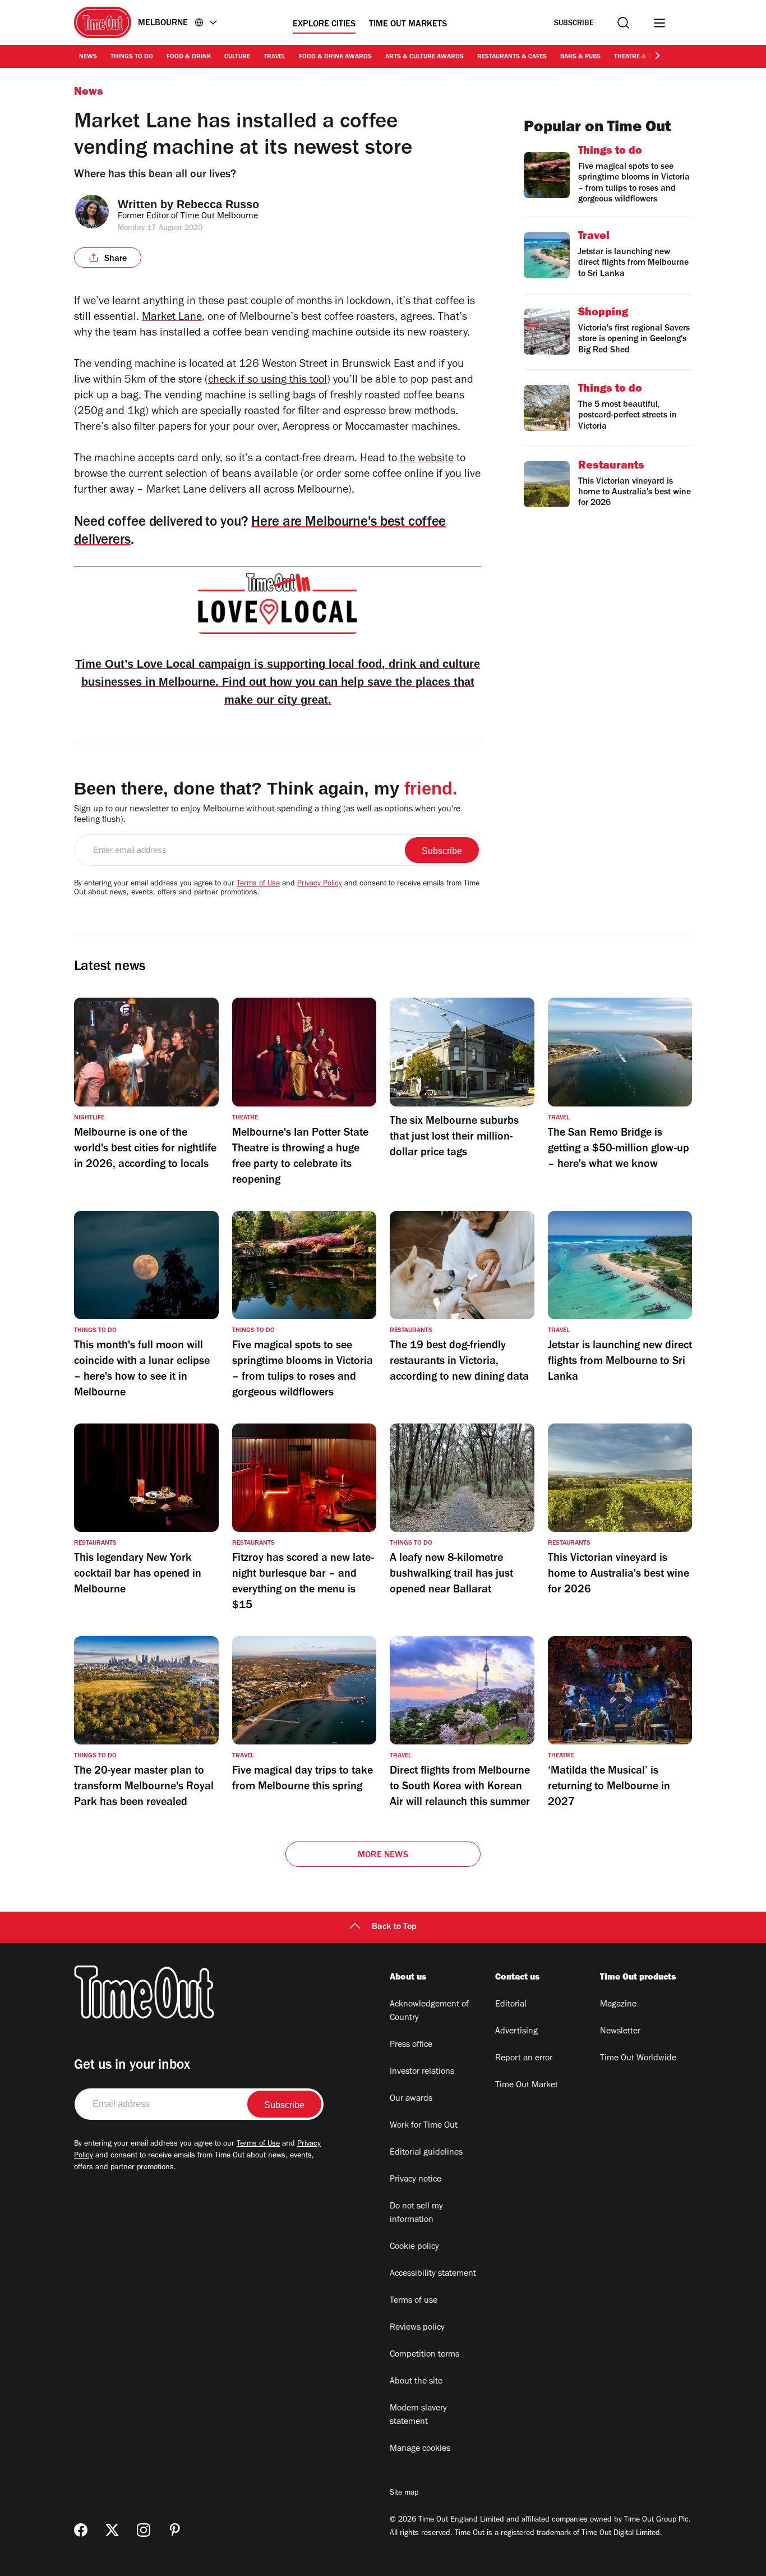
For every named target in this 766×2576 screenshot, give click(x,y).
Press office (411, 2045)
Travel (274, 57)
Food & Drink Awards (335, 57)
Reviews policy (417, 2328)
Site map (404, 2494)
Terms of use (414, 2301)
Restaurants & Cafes (512, 57)
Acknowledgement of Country (429, 2012)
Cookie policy (414, 2247)
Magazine (618, 2005)
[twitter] (112, 2530)
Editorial (511, 2005)
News (88, 57)
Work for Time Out (424, 2126)
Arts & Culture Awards (424, 57)
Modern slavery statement (418, 2416)
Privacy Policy (320, 884)
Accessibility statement (433, 2274)
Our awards (411, 2099)
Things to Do (132, 57)
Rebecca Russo (218, 204)
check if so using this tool (267, 381)
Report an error (524, 2059)
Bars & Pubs (580, 57)
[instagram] (144, 2530)
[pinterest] (175, 2530)
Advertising (516, 2032)
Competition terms (424, 2355)
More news (383, 1856)
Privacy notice (416, 2180)
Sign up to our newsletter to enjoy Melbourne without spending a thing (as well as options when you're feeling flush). (267, 815)
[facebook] (81, 2530)
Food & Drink (189, 57)
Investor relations (422, 2072)
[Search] (623, 23)
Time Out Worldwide (638, 2059)
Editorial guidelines (426, 2153)
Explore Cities (324, 25)
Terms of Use (258, 884)
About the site (416, 2382)
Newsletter (620, 2032)
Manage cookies (420, 2449)
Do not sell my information (416, 2214)
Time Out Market (527, 2086)
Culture (237, 57)
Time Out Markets (408, 25)
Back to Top (394, 1927)
